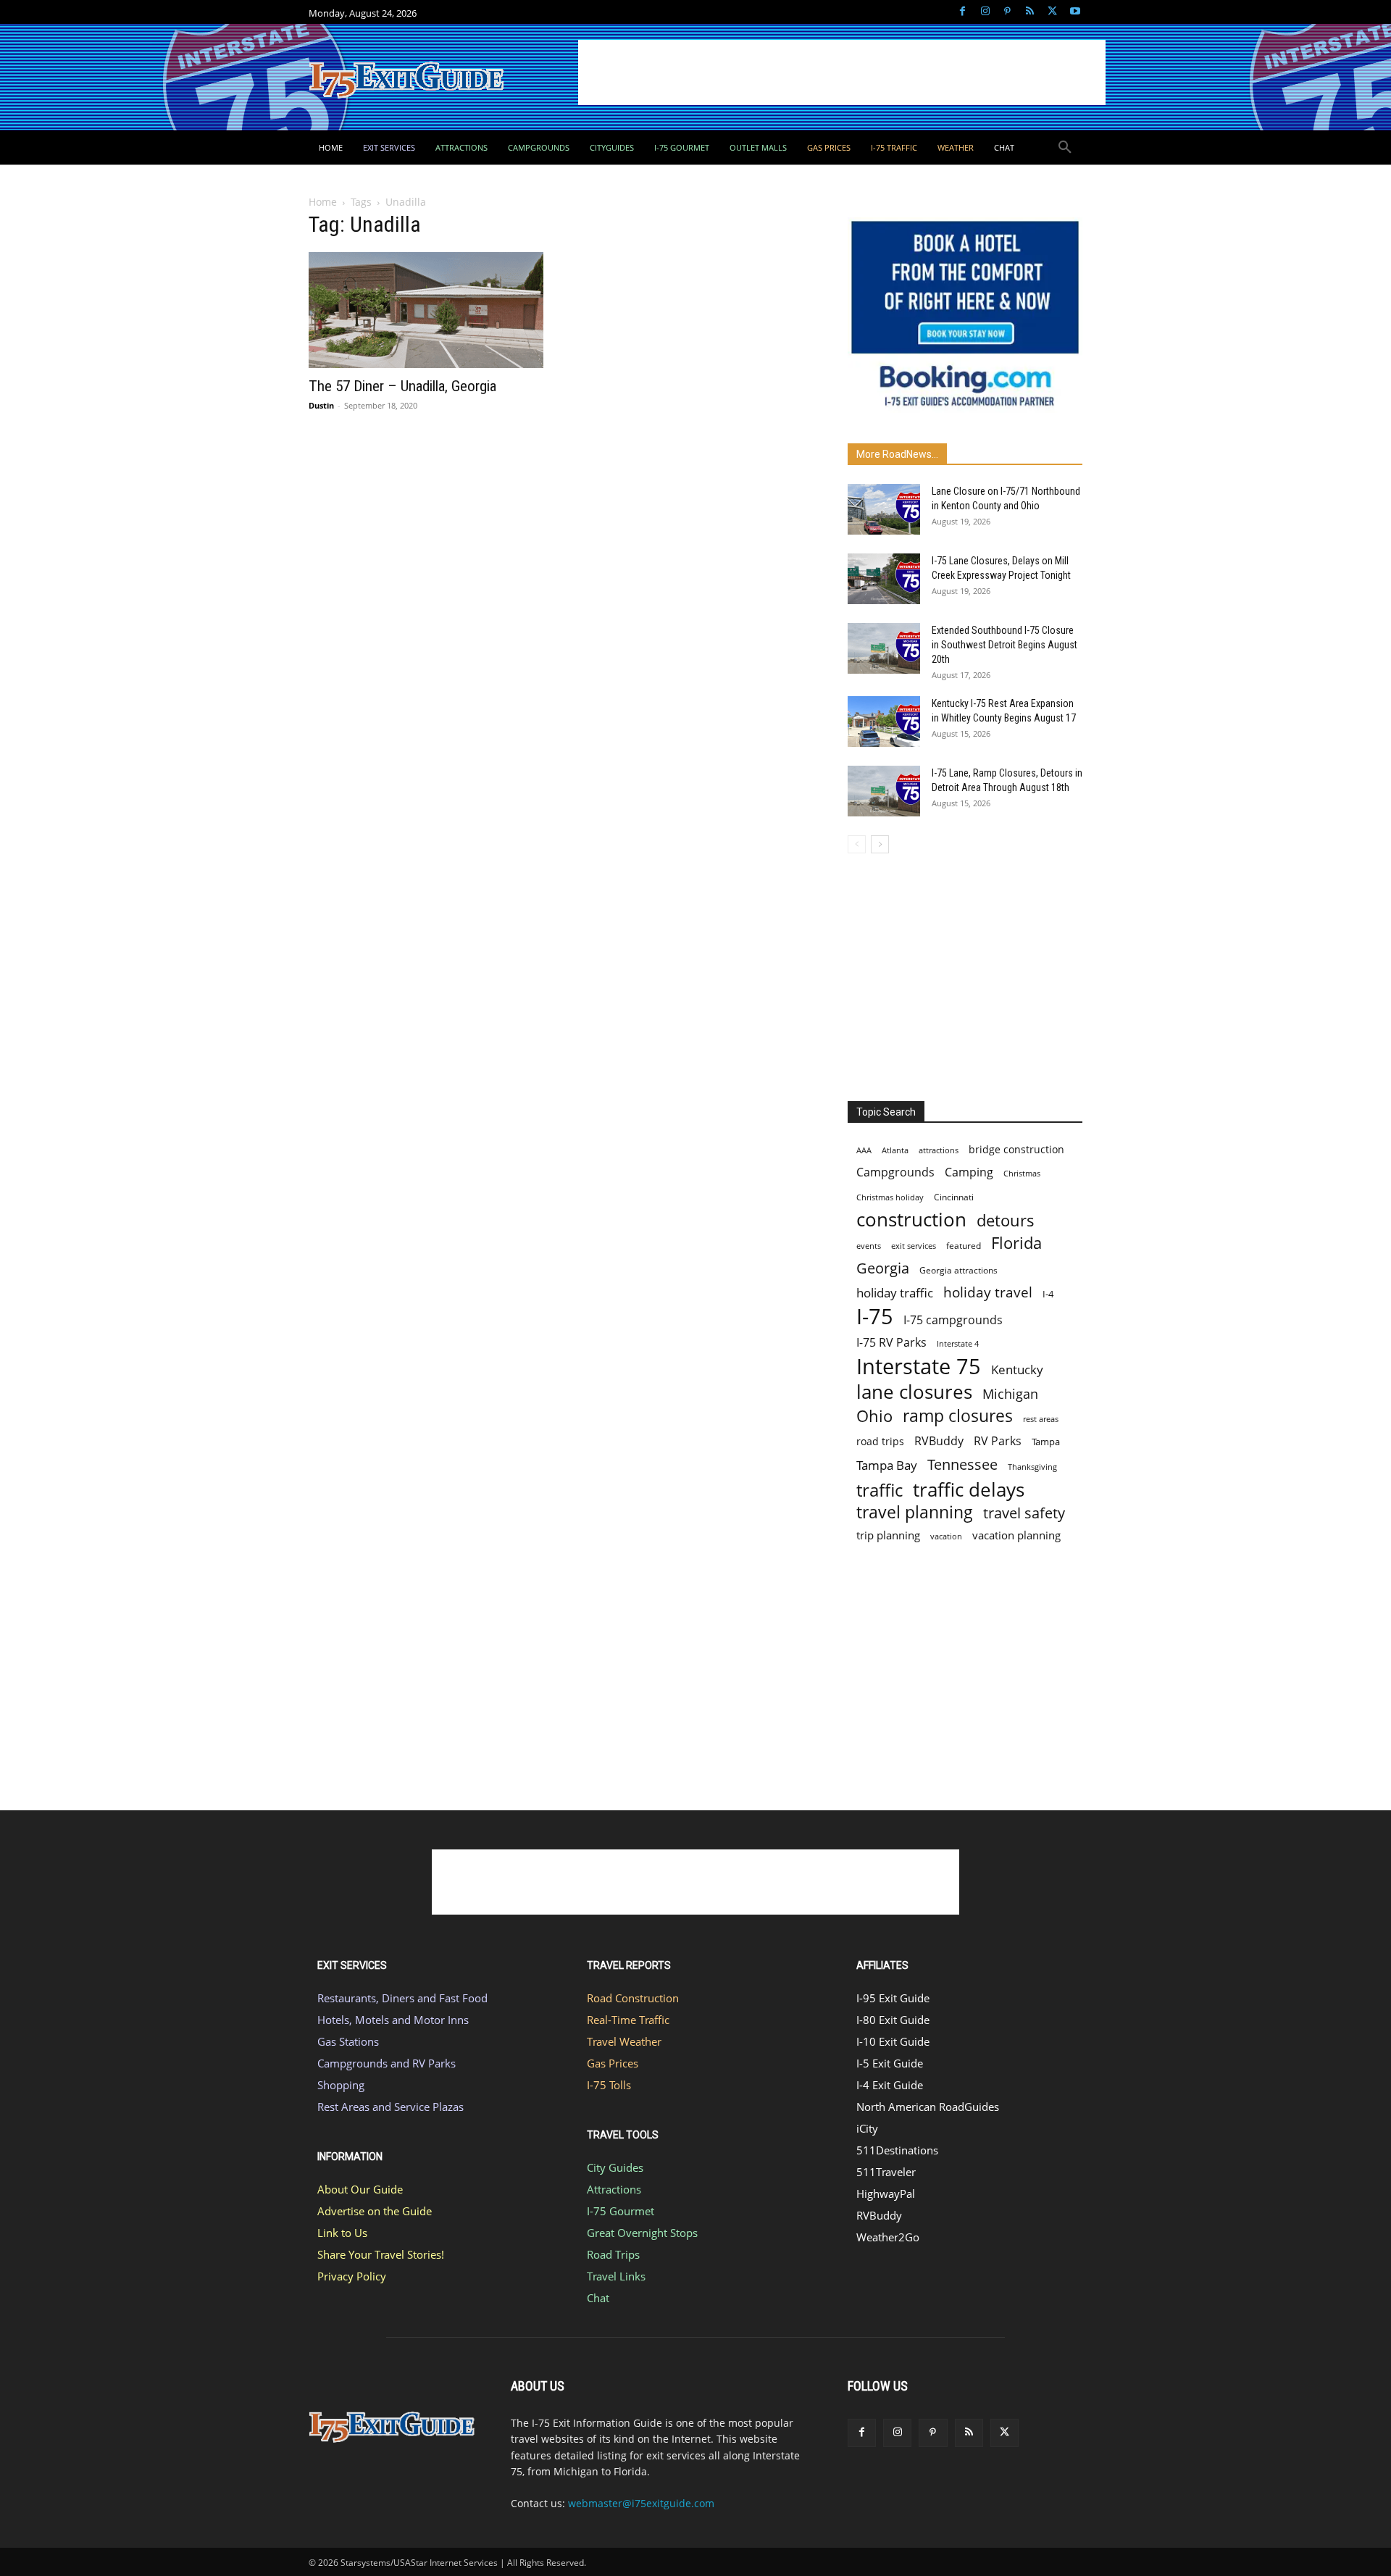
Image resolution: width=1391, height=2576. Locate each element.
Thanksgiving (1032, 1467)
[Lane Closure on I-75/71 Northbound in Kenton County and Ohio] (884, 509)
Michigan (1010, 1393)
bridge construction (1016, 1149)
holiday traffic (895, 1293)
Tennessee (962, 1464)
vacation (946, 1536)
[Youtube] (1075, 12)
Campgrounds (895, 1172)
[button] (1065, 148)
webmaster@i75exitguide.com (641, 2503)
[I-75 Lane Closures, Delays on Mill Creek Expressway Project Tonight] (884, 579)
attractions (939, 1150)
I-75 (875, 1317)
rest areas (1041, 1419)
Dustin (321, 405)
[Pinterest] (1007, 12)
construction (911, 1220)
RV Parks (998, 1441)
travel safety (1024, 1513)
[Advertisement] (842, 72)
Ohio (874, 1416)
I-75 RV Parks (891, 1343)
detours (1006, 1220)
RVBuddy (939, 1441)
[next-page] (880, 844)
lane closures (914, 1392)
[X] (1052, 12)
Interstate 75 (919, 1366)
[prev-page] (857, 844)
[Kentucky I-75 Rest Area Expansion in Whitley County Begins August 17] (884, 722)
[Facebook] (962, 12)
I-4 (1048, 1294)
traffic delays (969, 1490)
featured (964, 1246)
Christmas (1022, 1174)
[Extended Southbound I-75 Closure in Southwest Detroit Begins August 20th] (884, 648)
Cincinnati (954, 1197)
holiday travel (988, 1293)
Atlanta (895, 1150)
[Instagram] (985, 12)
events (869, 1246)
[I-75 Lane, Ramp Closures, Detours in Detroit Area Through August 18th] (884, 791)
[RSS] (1030, 12)
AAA (864, 1150)
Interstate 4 (958, 1343)
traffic (880, 1490)
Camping (969, 1172)
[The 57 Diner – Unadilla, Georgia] (426, 310)
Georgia (883, 1268)
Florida (1016, 1243)
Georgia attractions (958, 1270)
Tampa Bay (887, 1465)
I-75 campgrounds (953, 1320)
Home (323, 202)
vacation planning (1016, 1535)
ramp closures (958, 1416)
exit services (914, 1246)
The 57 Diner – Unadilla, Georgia (402, 386)
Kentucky (1017, 1369)
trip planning (888, 1535)
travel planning (915, 1512)
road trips (880, 1441)
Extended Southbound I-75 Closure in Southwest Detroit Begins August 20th (1004, 645)
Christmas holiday (890, 1197)
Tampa (1046, 1442)
